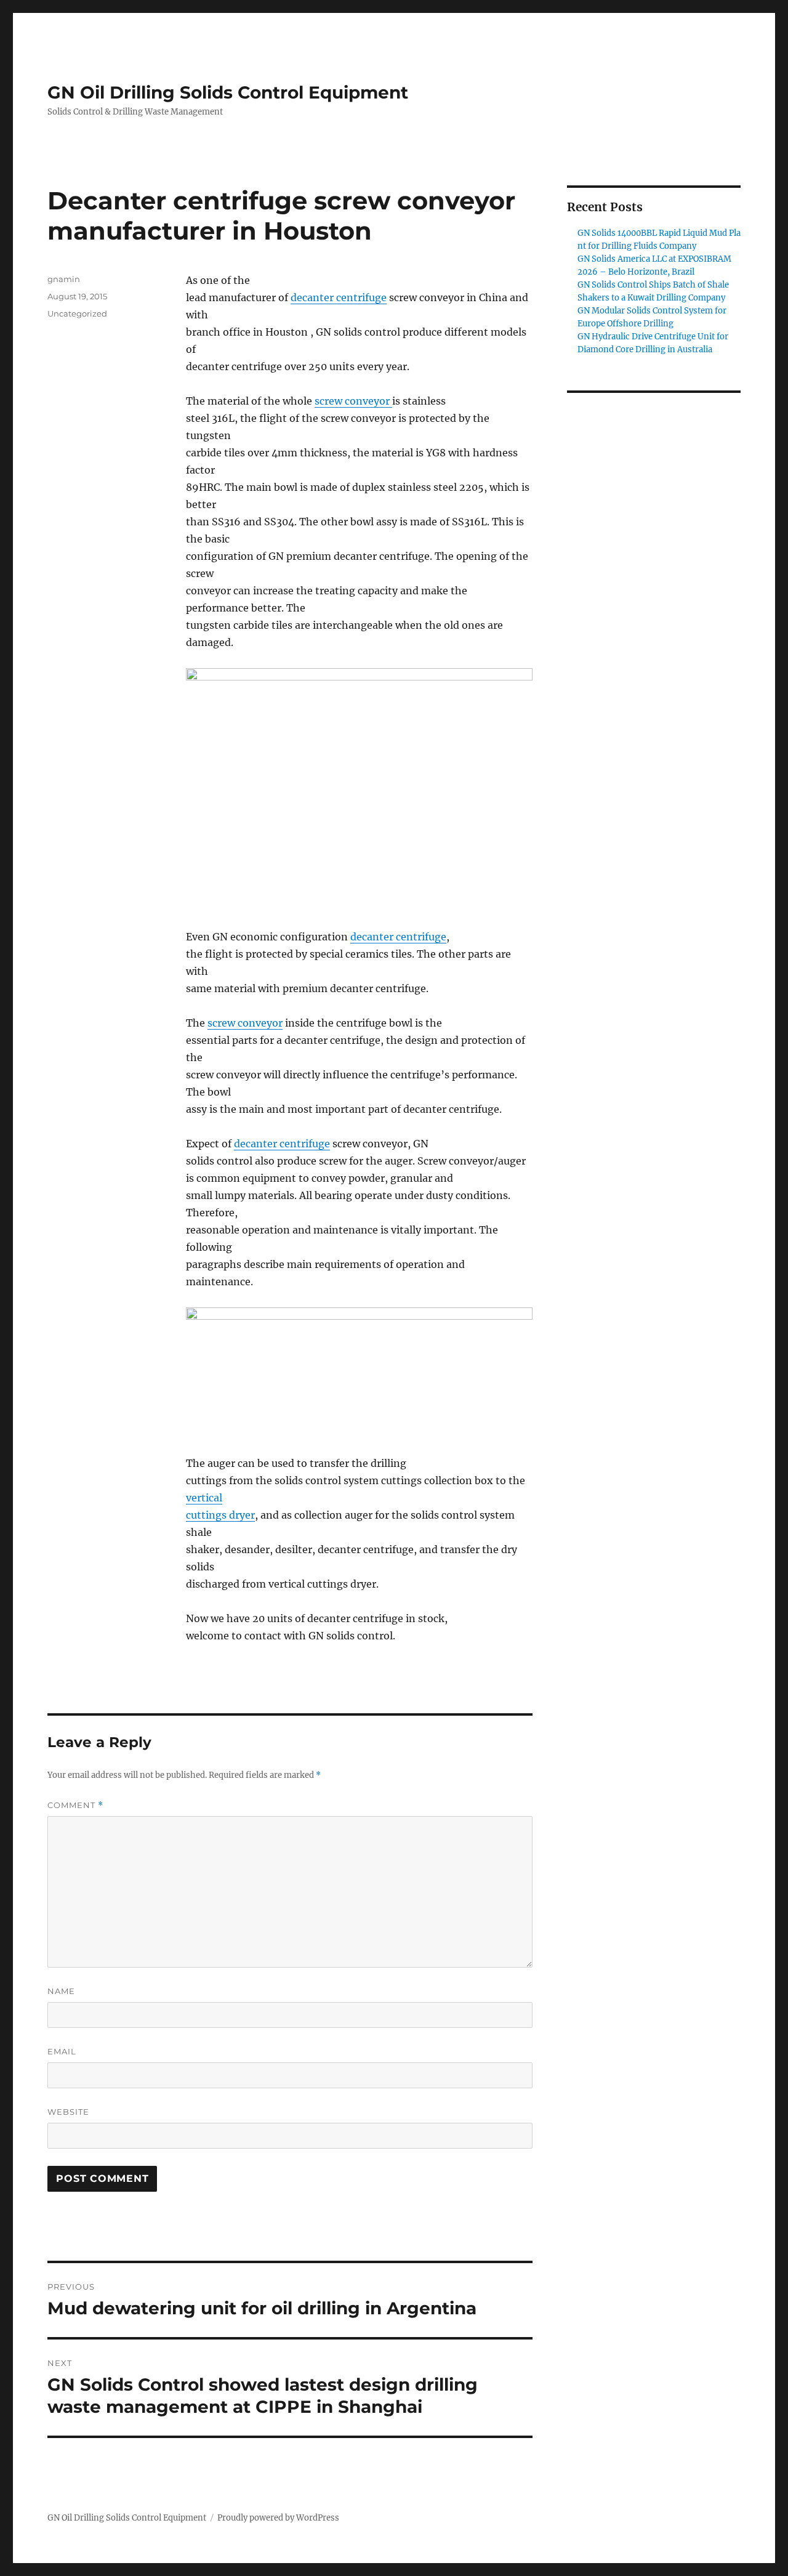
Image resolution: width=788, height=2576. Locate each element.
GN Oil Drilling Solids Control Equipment (228, 92)
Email (62, 2051)
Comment (75, 1805)
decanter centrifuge (339, 297)
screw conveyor (353, 401)
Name (61, 1991)
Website (68, 2112)
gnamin (64, 279)
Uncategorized (77, 313)
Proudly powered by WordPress (278, 2518)
